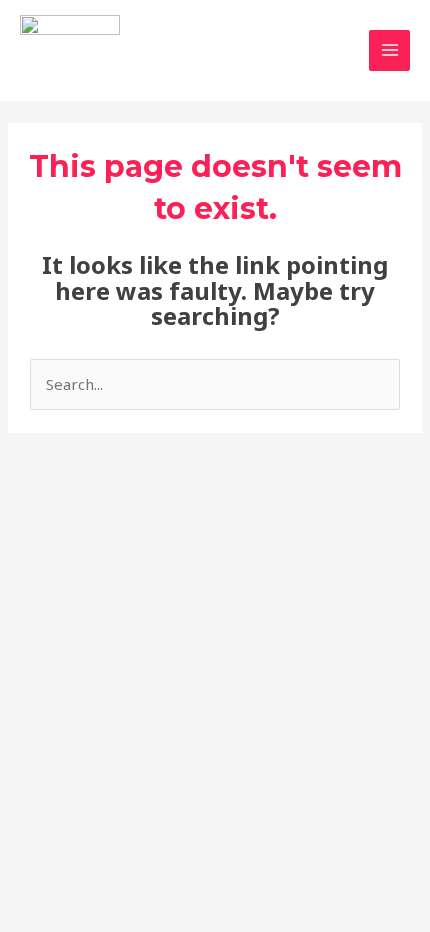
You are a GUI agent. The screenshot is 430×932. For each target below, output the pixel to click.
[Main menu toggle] (389, 50)
